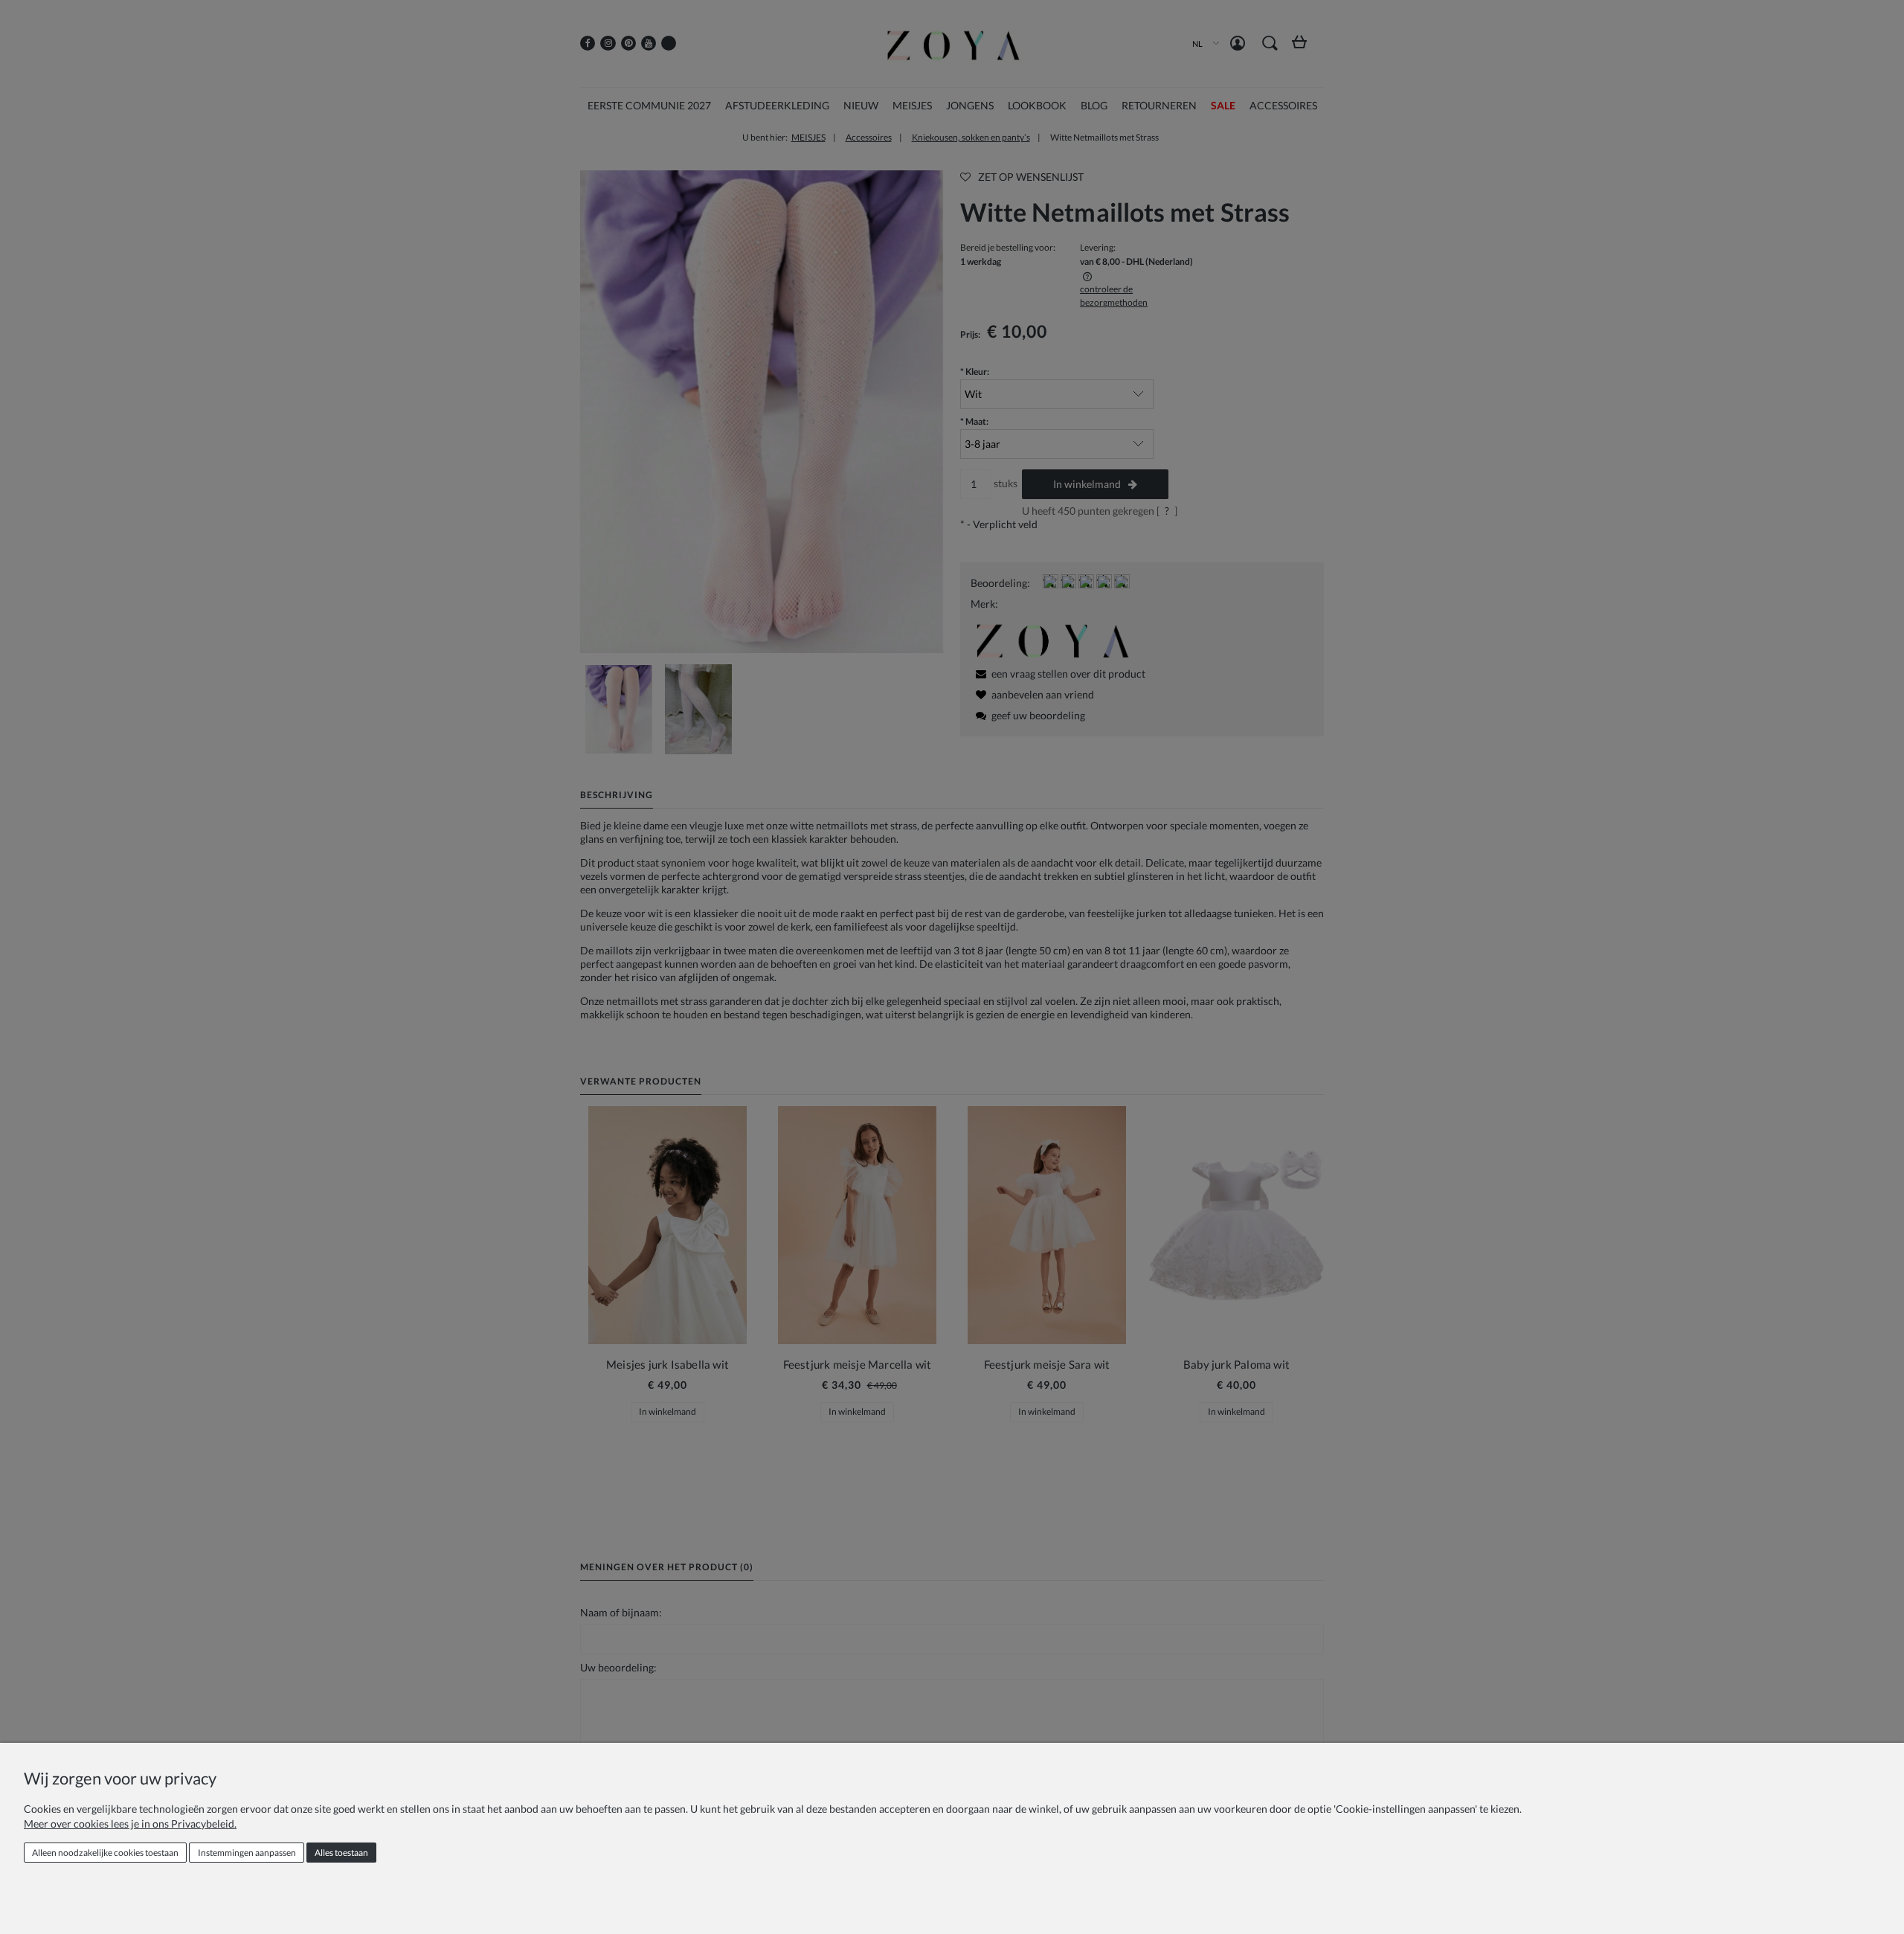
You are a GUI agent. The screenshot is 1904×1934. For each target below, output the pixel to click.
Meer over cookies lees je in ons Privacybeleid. (130, 1824)
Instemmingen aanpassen (247, 1853)
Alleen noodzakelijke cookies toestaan (105, 1853)
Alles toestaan (341, 1853)
